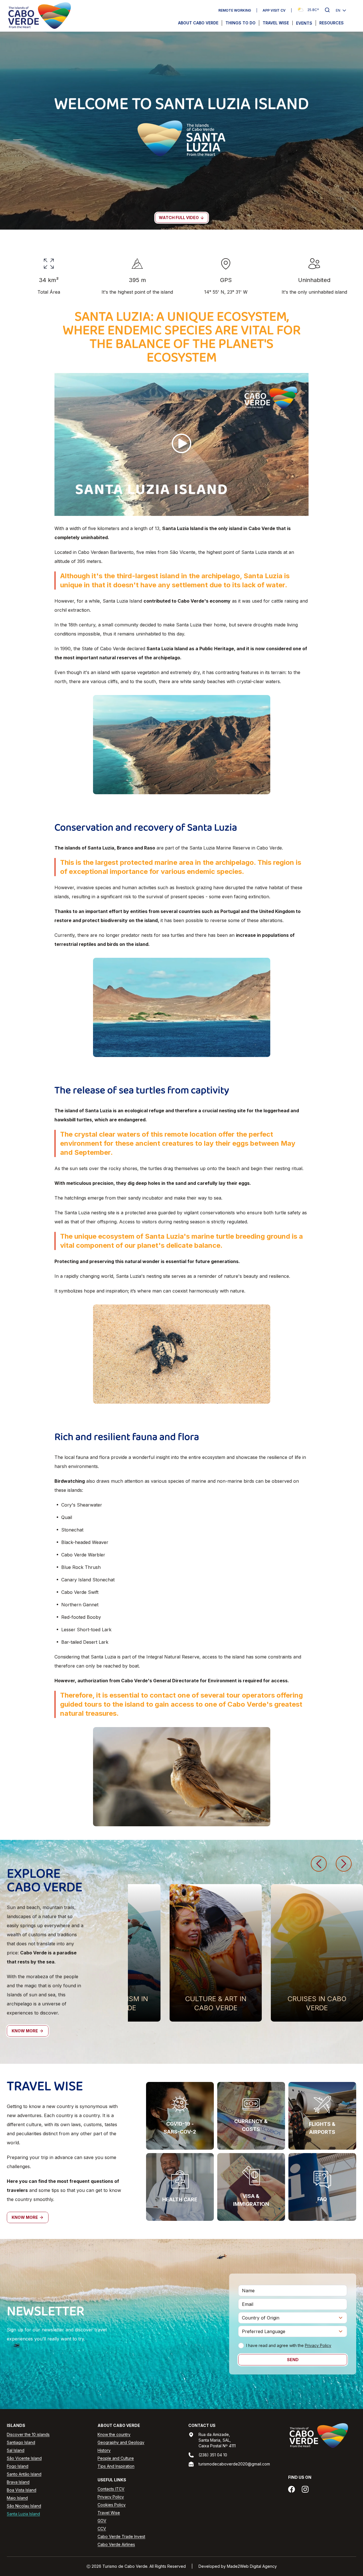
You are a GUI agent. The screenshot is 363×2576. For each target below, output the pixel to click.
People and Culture (116, 2458)
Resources (332, 23)
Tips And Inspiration (116, 2466)
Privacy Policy (318, 2345)
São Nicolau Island (24, 2506)
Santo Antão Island (24, 2474)
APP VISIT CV (274, 10)
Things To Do (240, 23)
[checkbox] (241, 2346)
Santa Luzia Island (23, 2514)
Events (304, 23)
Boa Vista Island (22, 2490)
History (104, 2450)
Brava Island (18, 2482)
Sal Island (16, 2450)
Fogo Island (18, 2466)
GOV (102, 2521)
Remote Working (235, 10)
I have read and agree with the (289, 2345)
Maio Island (17, 2498)
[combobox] (293, 2318)
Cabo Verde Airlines (116, 2544)
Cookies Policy (112, 2505)
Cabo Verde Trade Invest (121, 2536)
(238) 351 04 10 (213, 2455)
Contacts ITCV (111, 2489)
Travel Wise (276, 23)
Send (293, 2360)
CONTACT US (202, 2425)
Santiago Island (21, 2442)
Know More (25, 2031)
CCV (102, 2529)
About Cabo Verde (198, 23)
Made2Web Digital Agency (252, 2566)
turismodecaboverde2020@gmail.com (234, 2464)
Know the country (114, 2434)
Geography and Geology (121, 2442)
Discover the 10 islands (28, 2434)
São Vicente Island (24, 2458)
